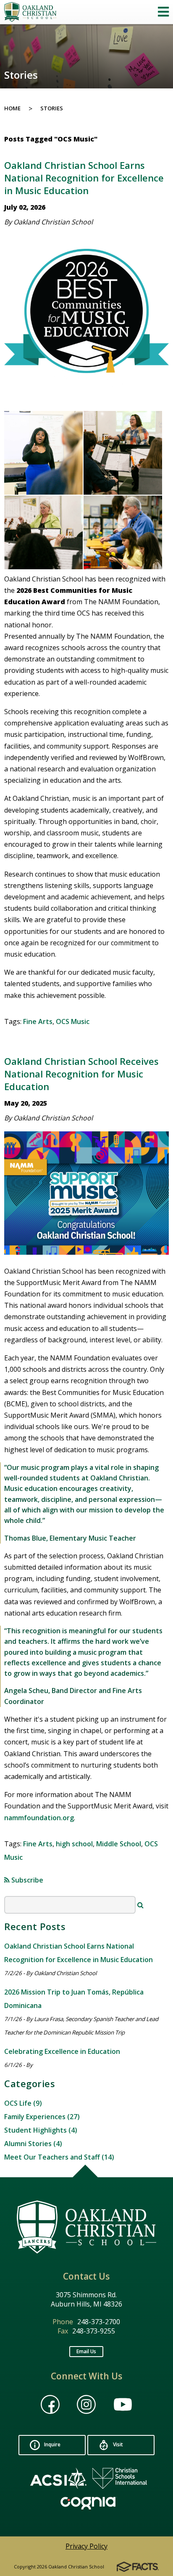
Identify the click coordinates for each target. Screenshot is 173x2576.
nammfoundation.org (39, 1818)
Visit (117, 2444)
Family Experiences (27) (42, 2117)
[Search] (140, 1905)
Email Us (86, 2351)
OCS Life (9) (23, 2103)
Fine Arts (38, 1021)
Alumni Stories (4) (33, 2144)
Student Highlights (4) (41, 2130)
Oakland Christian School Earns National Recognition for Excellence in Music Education (84, 178)
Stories (52, 108)
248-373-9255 (94, 2331)
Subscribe (26, 1880)
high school (74, 1844)
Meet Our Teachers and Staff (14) (59, 2157)
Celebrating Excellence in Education (62, 2051)
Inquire (52, 2444)
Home (12, 108)
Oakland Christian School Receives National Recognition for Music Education (81, 1074)
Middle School (119, 1844)
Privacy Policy (86, 2546)
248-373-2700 (99, 2322)
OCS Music (73, 1021)
